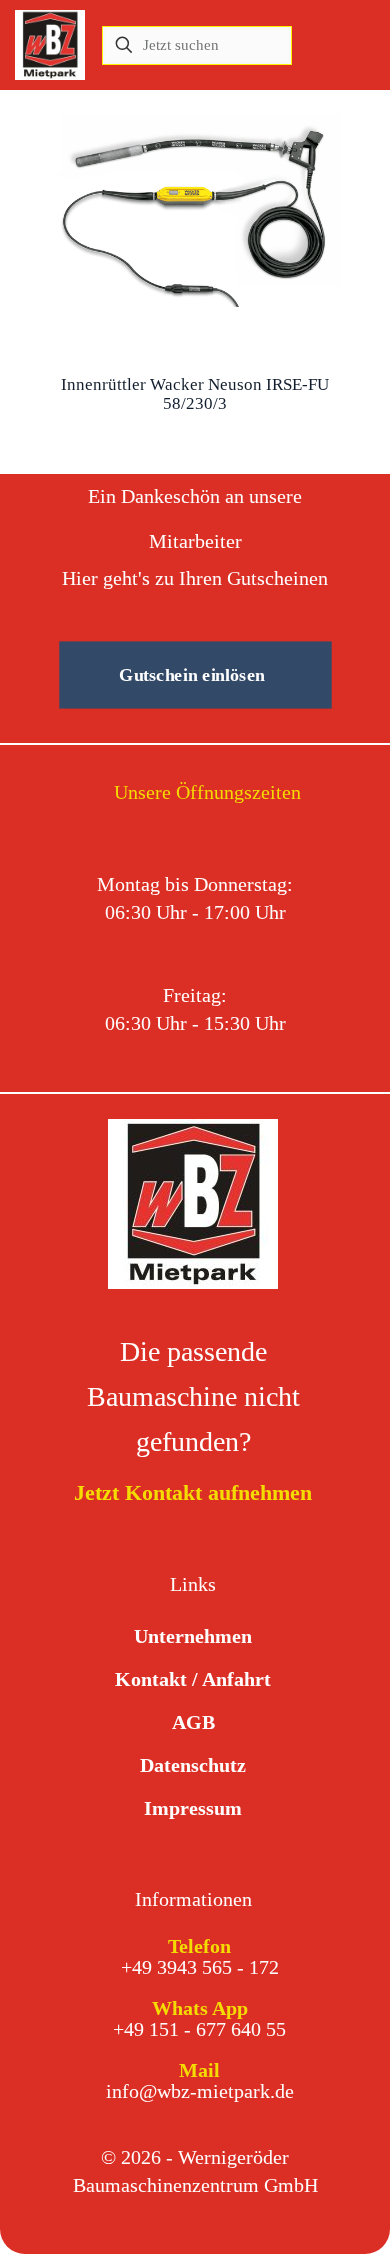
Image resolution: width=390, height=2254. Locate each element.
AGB (193, 1722)
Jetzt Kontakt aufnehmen (193, 1492)
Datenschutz (193, 1765)
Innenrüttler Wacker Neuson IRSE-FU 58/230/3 (195, 394)
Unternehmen (193, 1636)
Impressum (193, 1808)
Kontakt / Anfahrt (193, 1679)
